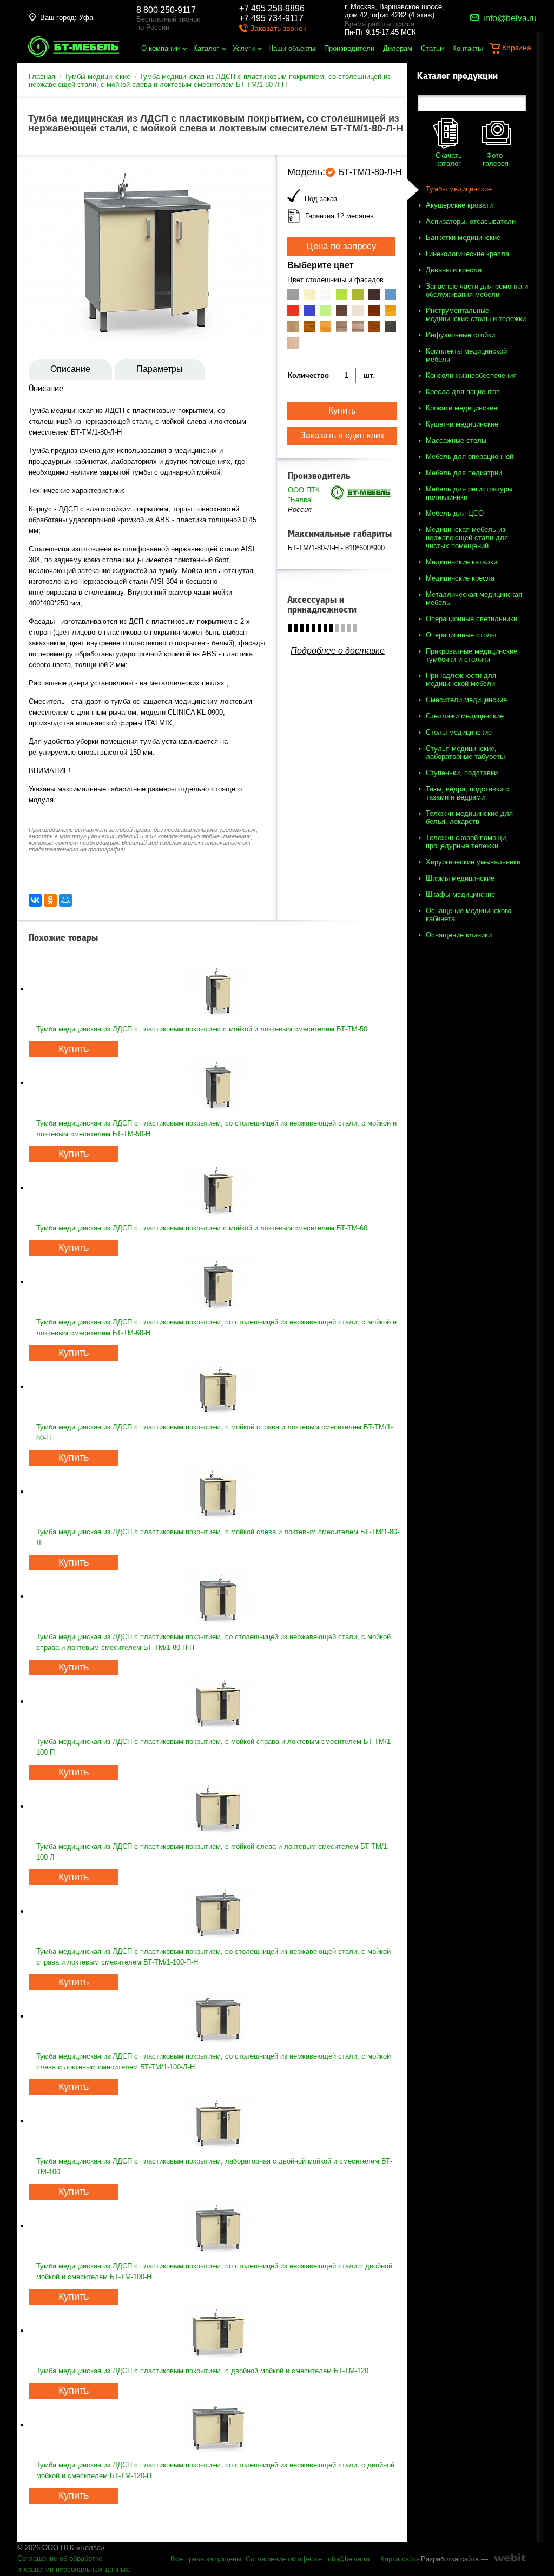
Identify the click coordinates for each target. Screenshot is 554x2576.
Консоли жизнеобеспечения (471, 375)
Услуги (244, 48)
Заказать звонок (278, 28)
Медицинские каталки (461, 562)
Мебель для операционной (470, 457)
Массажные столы (456, 440)
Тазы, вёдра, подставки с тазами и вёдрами (467, 793)
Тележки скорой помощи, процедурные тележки (467, 842)
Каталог (206, 48)
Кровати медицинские (461, 408)
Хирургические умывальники (473, 862)
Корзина (517, 48)
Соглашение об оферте (284, 2559)
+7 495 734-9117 (271, 18)
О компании (160, 48)
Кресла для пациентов (463, 392)
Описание (70, 369)
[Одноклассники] (50, 900)
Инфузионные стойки (460, 335)
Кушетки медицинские (462, 424)
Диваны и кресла (454, 270)
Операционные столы (461, 635)
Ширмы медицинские (460, 878)
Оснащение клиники (459, 935)
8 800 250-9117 (166, 10)
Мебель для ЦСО (455, 513)
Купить (74, 1049)
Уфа (86, 18)
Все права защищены (206, 2559)
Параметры (160, 369)
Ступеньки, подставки (462, 773)
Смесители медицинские (466, 700)
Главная (42, 76)
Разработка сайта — (454, 2559)
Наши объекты (292, 48)
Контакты (467, 48)
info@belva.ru (348, 2559)
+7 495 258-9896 (272, 8)
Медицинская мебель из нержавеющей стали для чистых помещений (467, 538)
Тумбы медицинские (97, 76)
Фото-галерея (496, 159)
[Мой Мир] (65, 900)
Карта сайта (400, 2559)
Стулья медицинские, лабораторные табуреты (465, 753)
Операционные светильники (471, 619)
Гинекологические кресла (467, 254)
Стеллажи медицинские (465, 716)
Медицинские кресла (460, 578)
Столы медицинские (459, 732)
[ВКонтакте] (35, 900)
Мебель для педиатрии (464, 473)
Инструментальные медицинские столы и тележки (476, 315)
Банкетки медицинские (463, 238)
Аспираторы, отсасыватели (471, 221)
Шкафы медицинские (460, 894)
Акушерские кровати (459, 205)
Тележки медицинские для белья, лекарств (469, 817)
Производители (349, 48)
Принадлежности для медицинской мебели (461, 680)
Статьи (432, 48)
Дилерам (398, 48)
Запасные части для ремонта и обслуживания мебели (477, 290)
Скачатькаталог (449, 159)
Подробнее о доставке (338, 651)
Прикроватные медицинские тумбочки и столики (471, 655)
